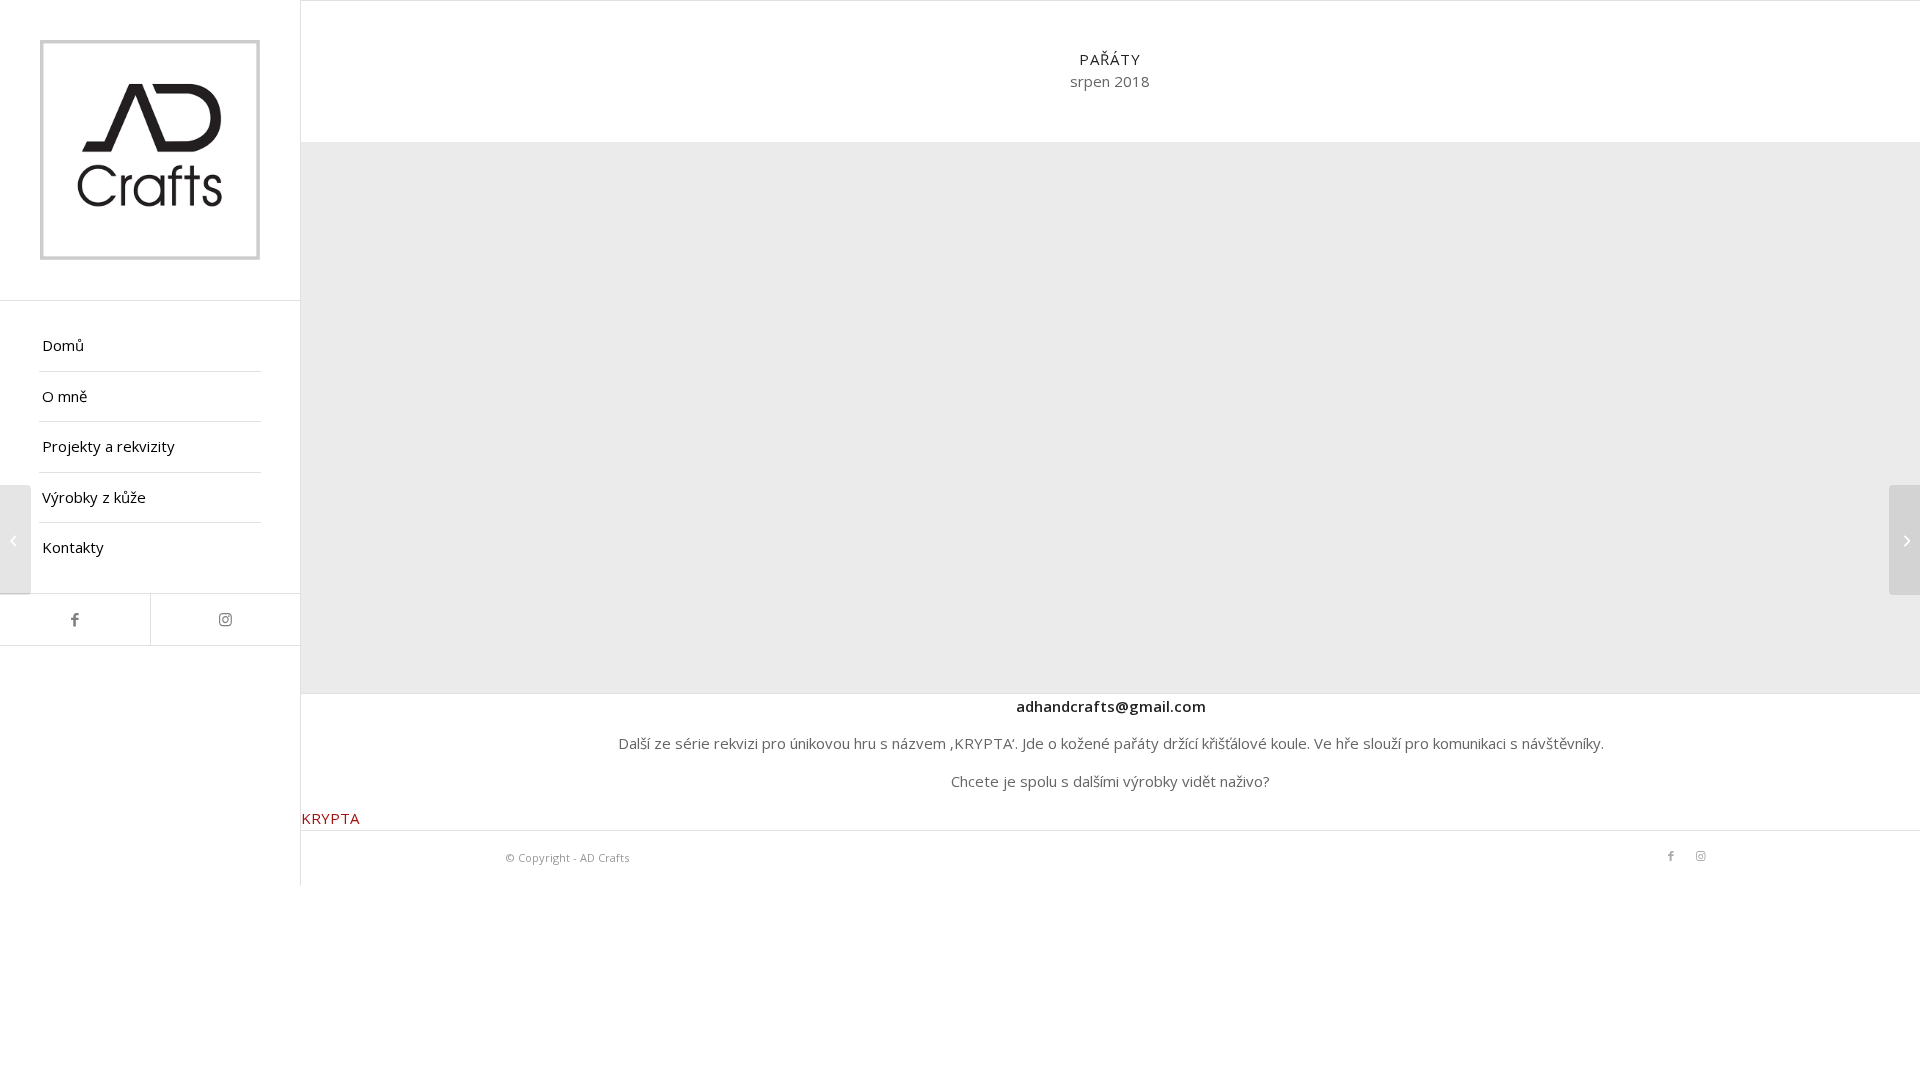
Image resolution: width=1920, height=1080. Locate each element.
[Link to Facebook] (75, 619)
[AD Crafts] (150, 150)
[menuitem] (150, 346)
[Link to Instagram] (225, 619)
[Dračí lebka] (15, 540)
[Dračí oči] (1904, 540)
